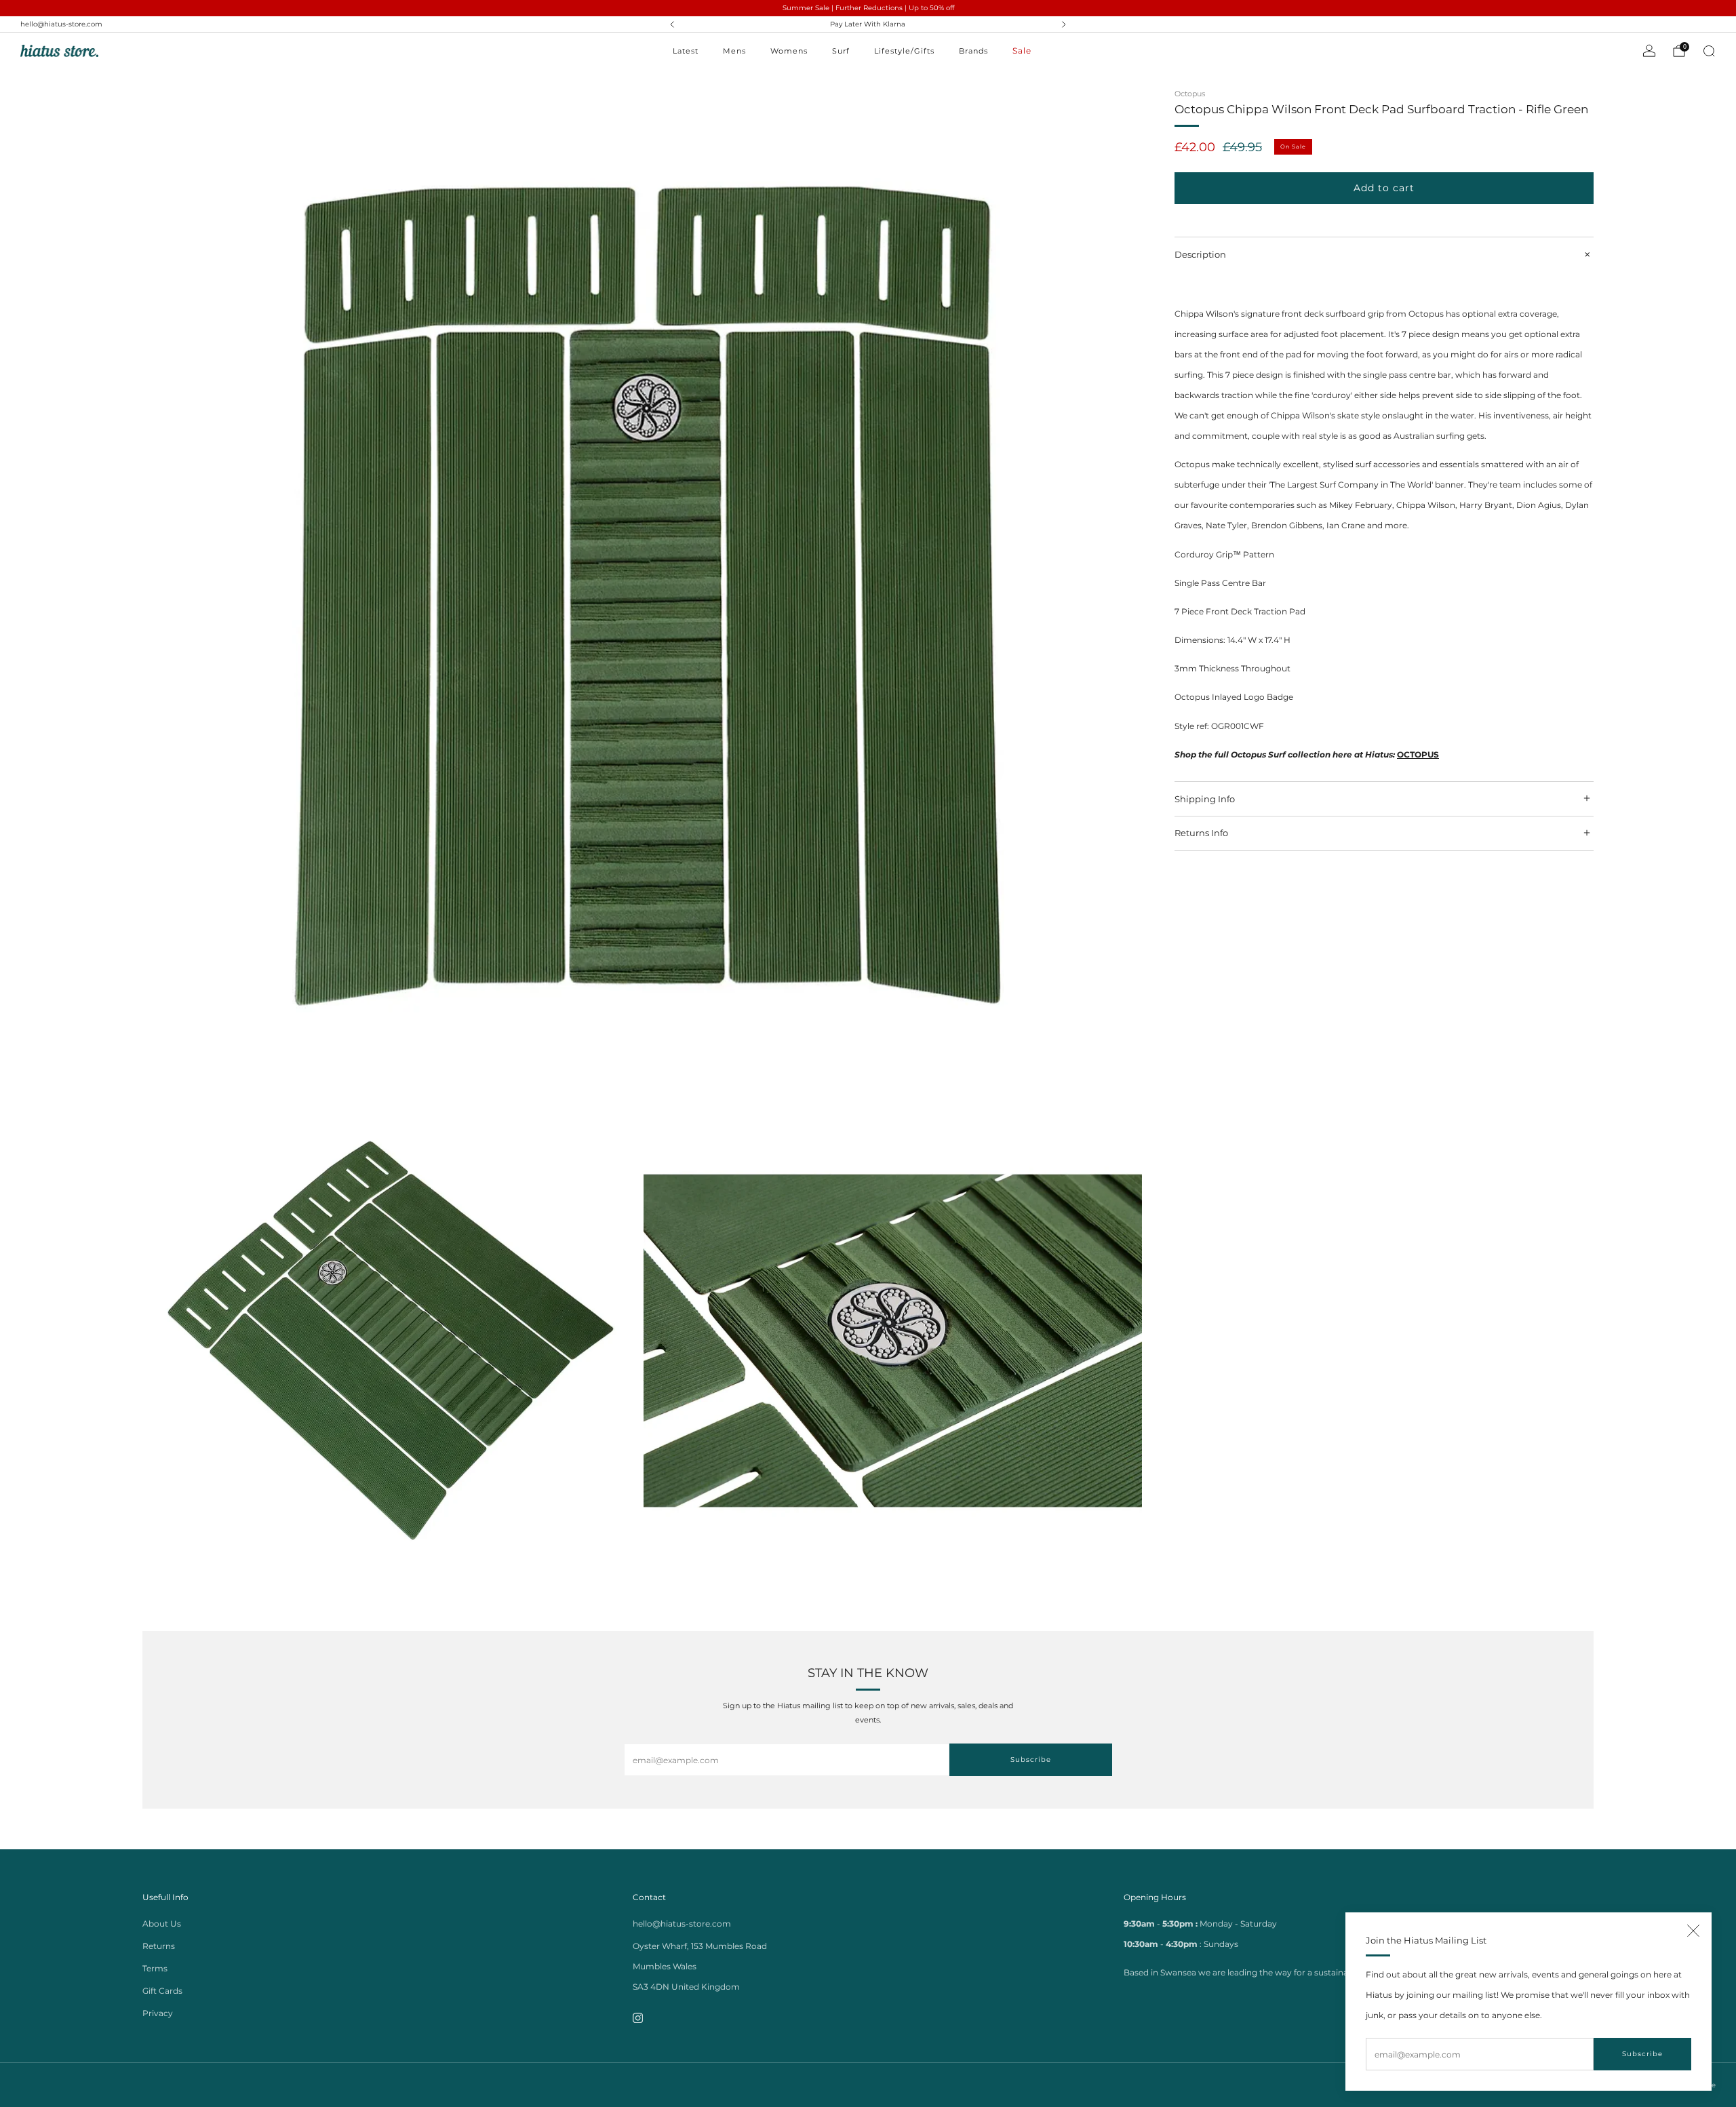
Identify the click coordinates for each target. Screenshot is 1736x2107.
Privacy (158, 2013)
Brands (973, 51)
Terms (155, 1968)
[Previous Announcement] (672, 24)
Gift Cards (162, 1991)
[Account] (1649, 51)
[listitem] (868, 24)
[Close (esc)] (1693, 1931)
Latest (686, 51)
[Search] (1709, 51)
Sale (1022, 51)
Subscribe (1642, 2054)
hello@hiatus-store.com (61, 24)
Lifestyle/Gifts (904, 51)
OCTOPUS (1418, 754)
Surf (841, 51)
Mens (734, 51)
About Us (162, 1924)
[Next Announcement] (1064, 24)
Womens (789, 51)
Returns (159, 1946)
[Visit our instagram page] (638, 2018)
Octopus (1190, 94)
